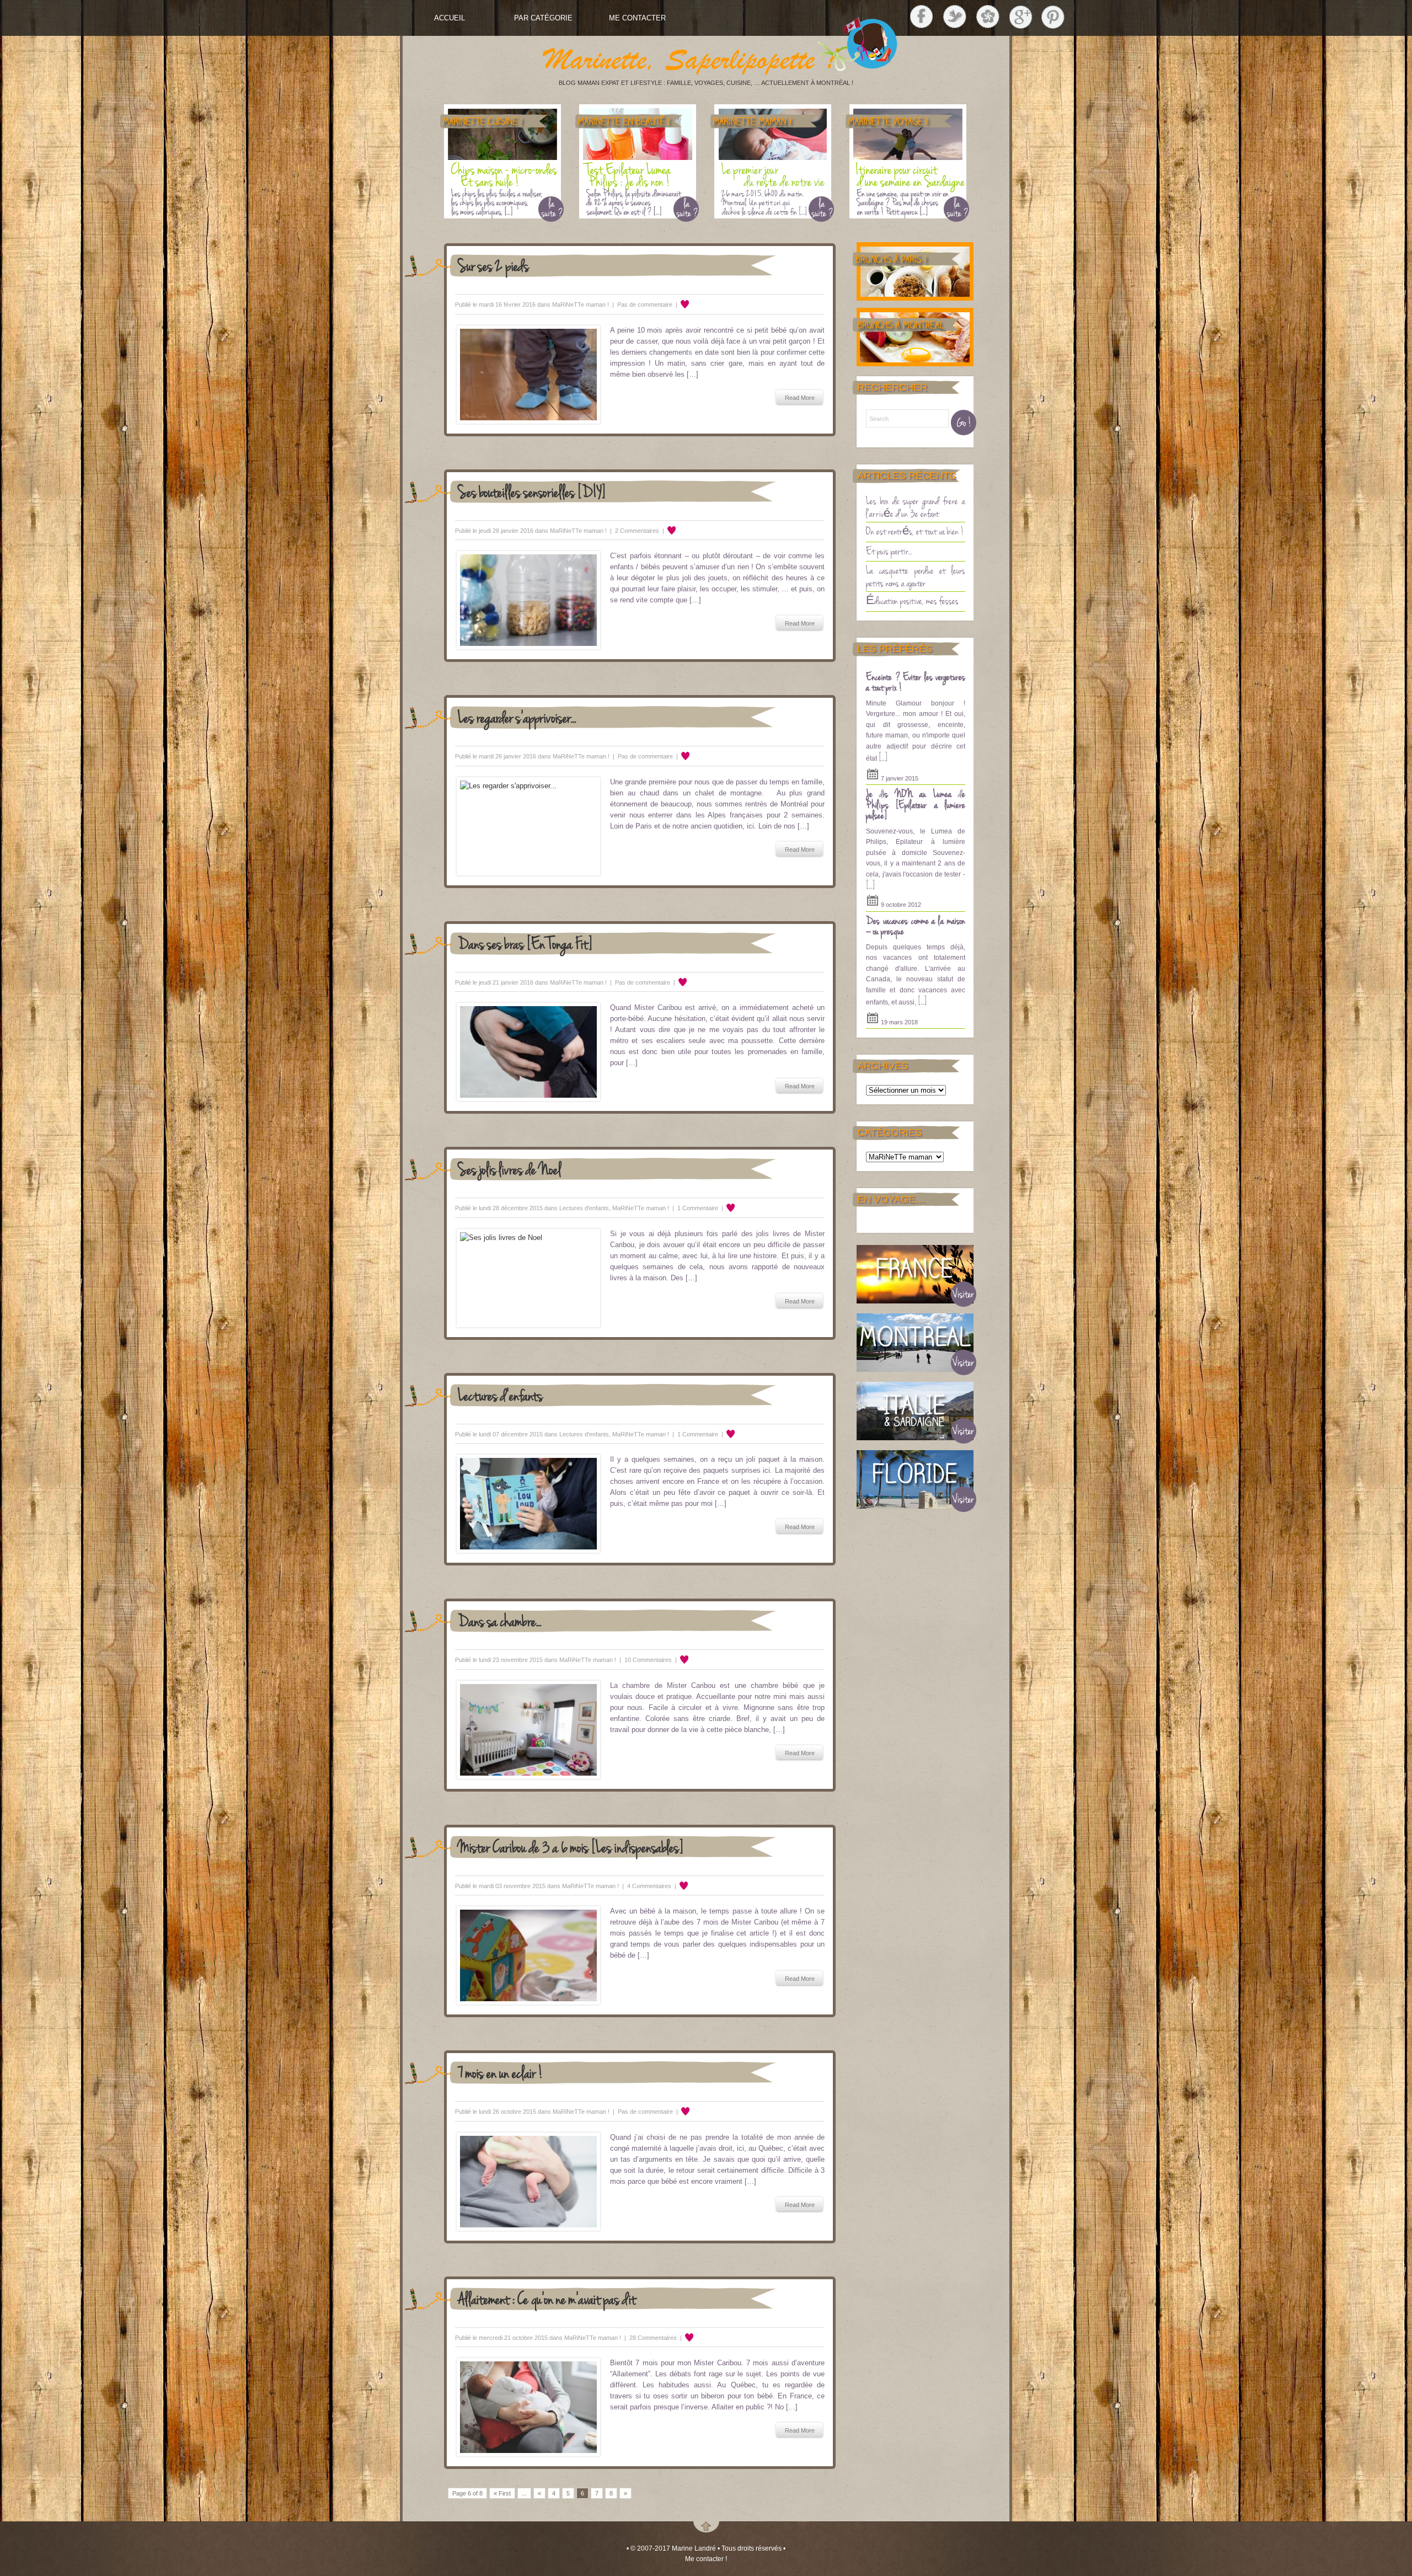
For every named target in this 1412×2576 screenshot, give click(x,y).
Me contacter (637, 18)
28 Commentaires (653, 2338)
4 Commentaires (649, 1886)
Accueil (450, 18)
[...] (883, 757)
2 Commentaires (637, 531)
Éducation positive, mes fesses (912, 600)
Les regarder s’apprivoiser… (517, 717)
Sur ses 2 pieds (493, 265)
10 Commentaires (648, 1660)
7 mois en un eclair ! (501, 2072)
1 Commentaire (698, 1208)
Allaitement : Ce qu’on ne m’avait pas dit (547, 2298)
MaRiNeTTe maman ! (581, 304)
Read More (800, 398)
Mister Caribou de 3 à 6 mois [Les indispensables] (571, 1847)
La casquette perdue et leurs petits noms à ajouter (916, 576)
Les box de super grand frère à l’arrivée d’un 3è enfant (916, 507)
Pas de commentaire (645, 304)
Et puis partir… (889, 551)
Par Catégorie (543, 18)
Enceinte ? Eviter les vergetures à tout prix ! (916, 682)
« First (502, 2493)
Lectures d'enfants (584, 1208)
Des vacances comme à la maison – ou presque (916, 926)
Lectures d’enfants (500, 1395)
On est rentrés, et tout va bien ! (915, 531)
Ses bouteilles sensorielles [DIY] (532, 491)
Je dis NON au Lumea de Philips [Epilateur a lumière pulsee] (916, 804)
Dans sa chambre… (500, 1620)
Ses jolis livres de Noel (509, 1169)
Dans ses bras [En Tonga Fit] (525, 943)
